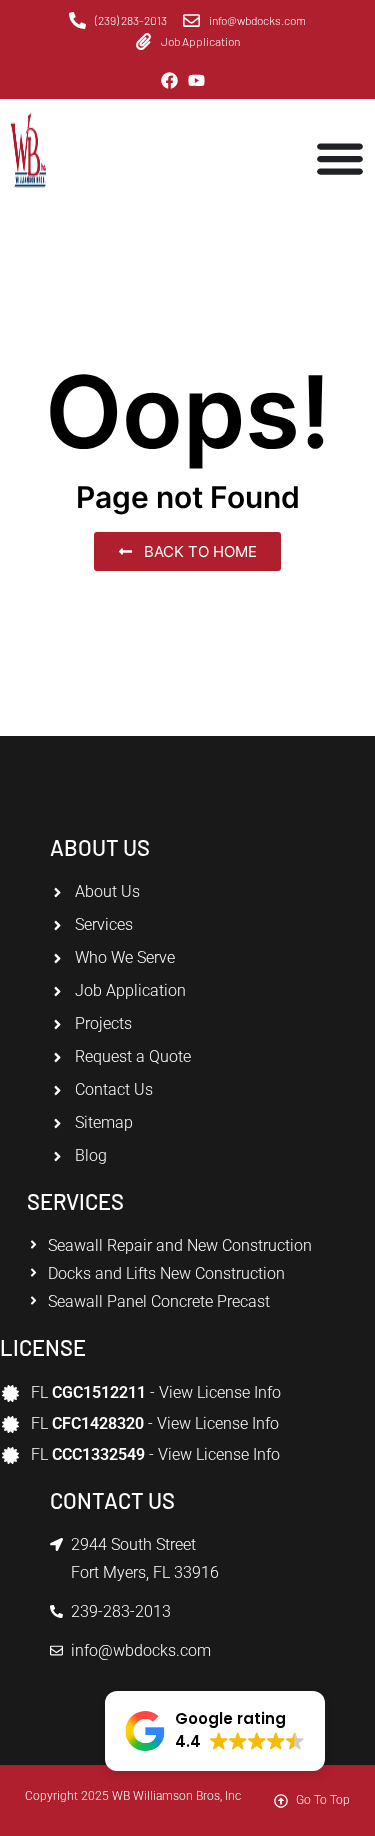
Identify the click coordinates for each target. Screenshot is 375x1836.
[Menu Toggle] (340, 158)
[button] (215, 1731)
